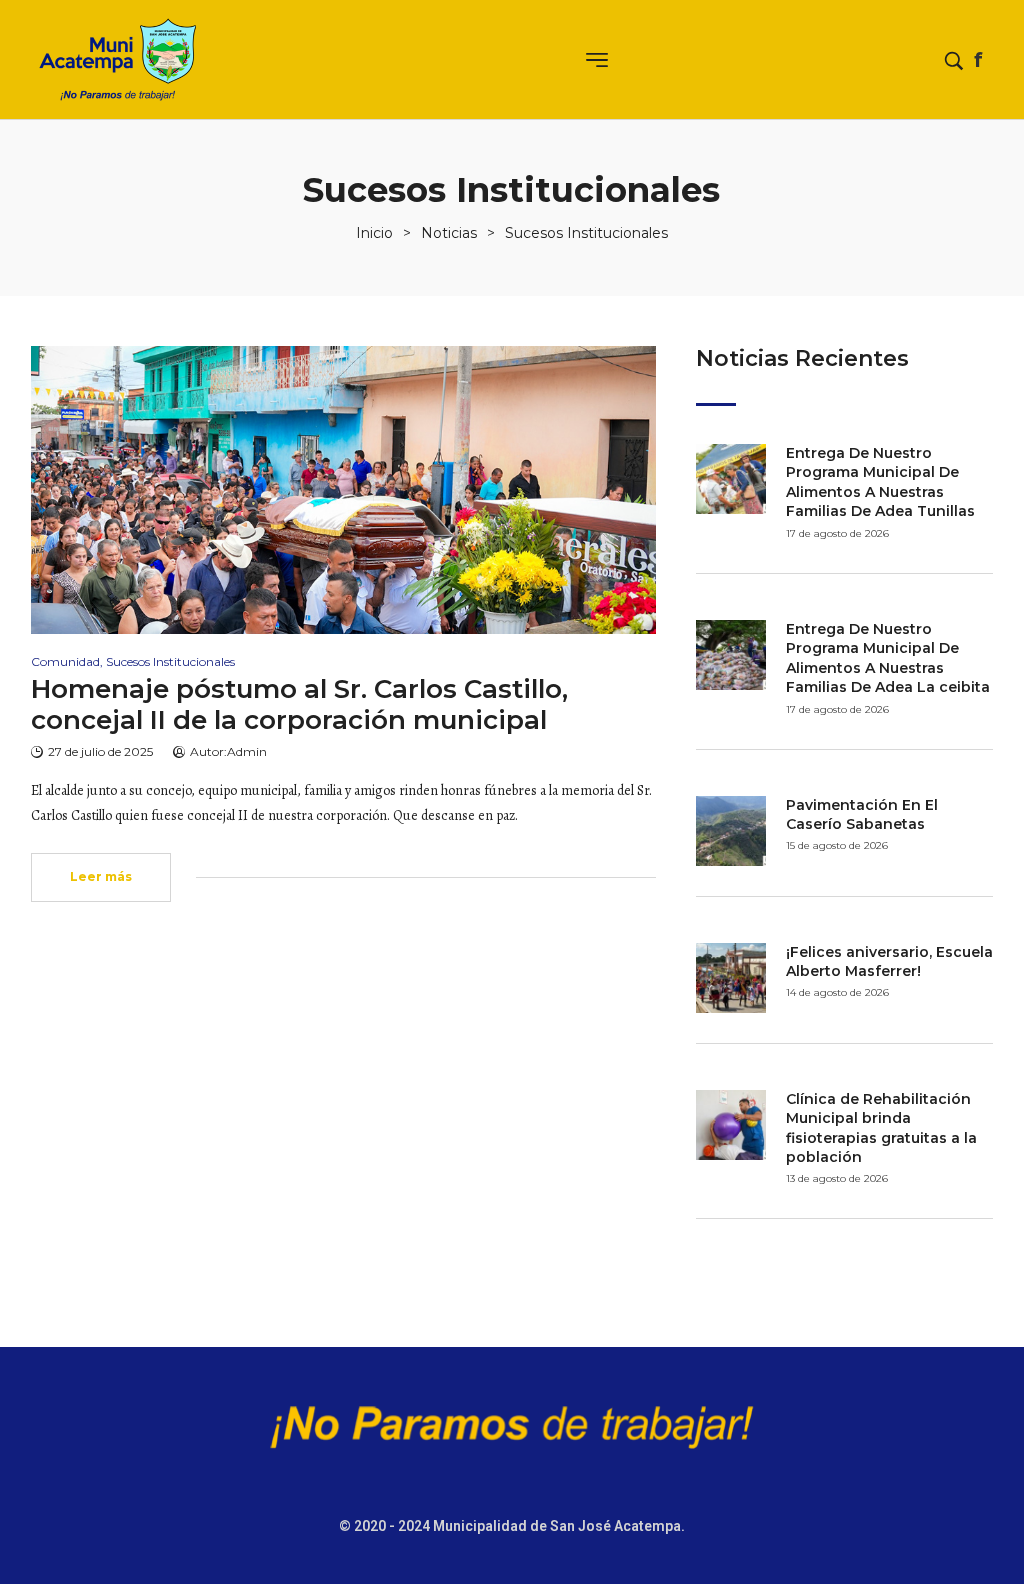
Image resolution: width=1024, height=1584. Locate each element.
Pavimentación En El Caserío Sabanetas (862, 815)
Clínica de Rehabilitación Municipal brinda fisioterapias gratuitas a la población (881, 1128)
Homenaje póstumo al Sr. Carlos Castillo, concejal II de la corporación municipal (299, 704)
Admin (247, 751)
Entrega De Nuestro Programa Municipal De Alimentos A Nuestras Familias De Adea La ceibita (888, 658)
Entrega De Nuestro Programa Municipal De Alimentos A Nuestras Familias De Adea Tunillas (880, 482)
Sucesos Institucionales (170, 661)
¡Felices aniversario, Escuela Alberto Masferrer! (889, 962)
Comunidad (65, 661)
